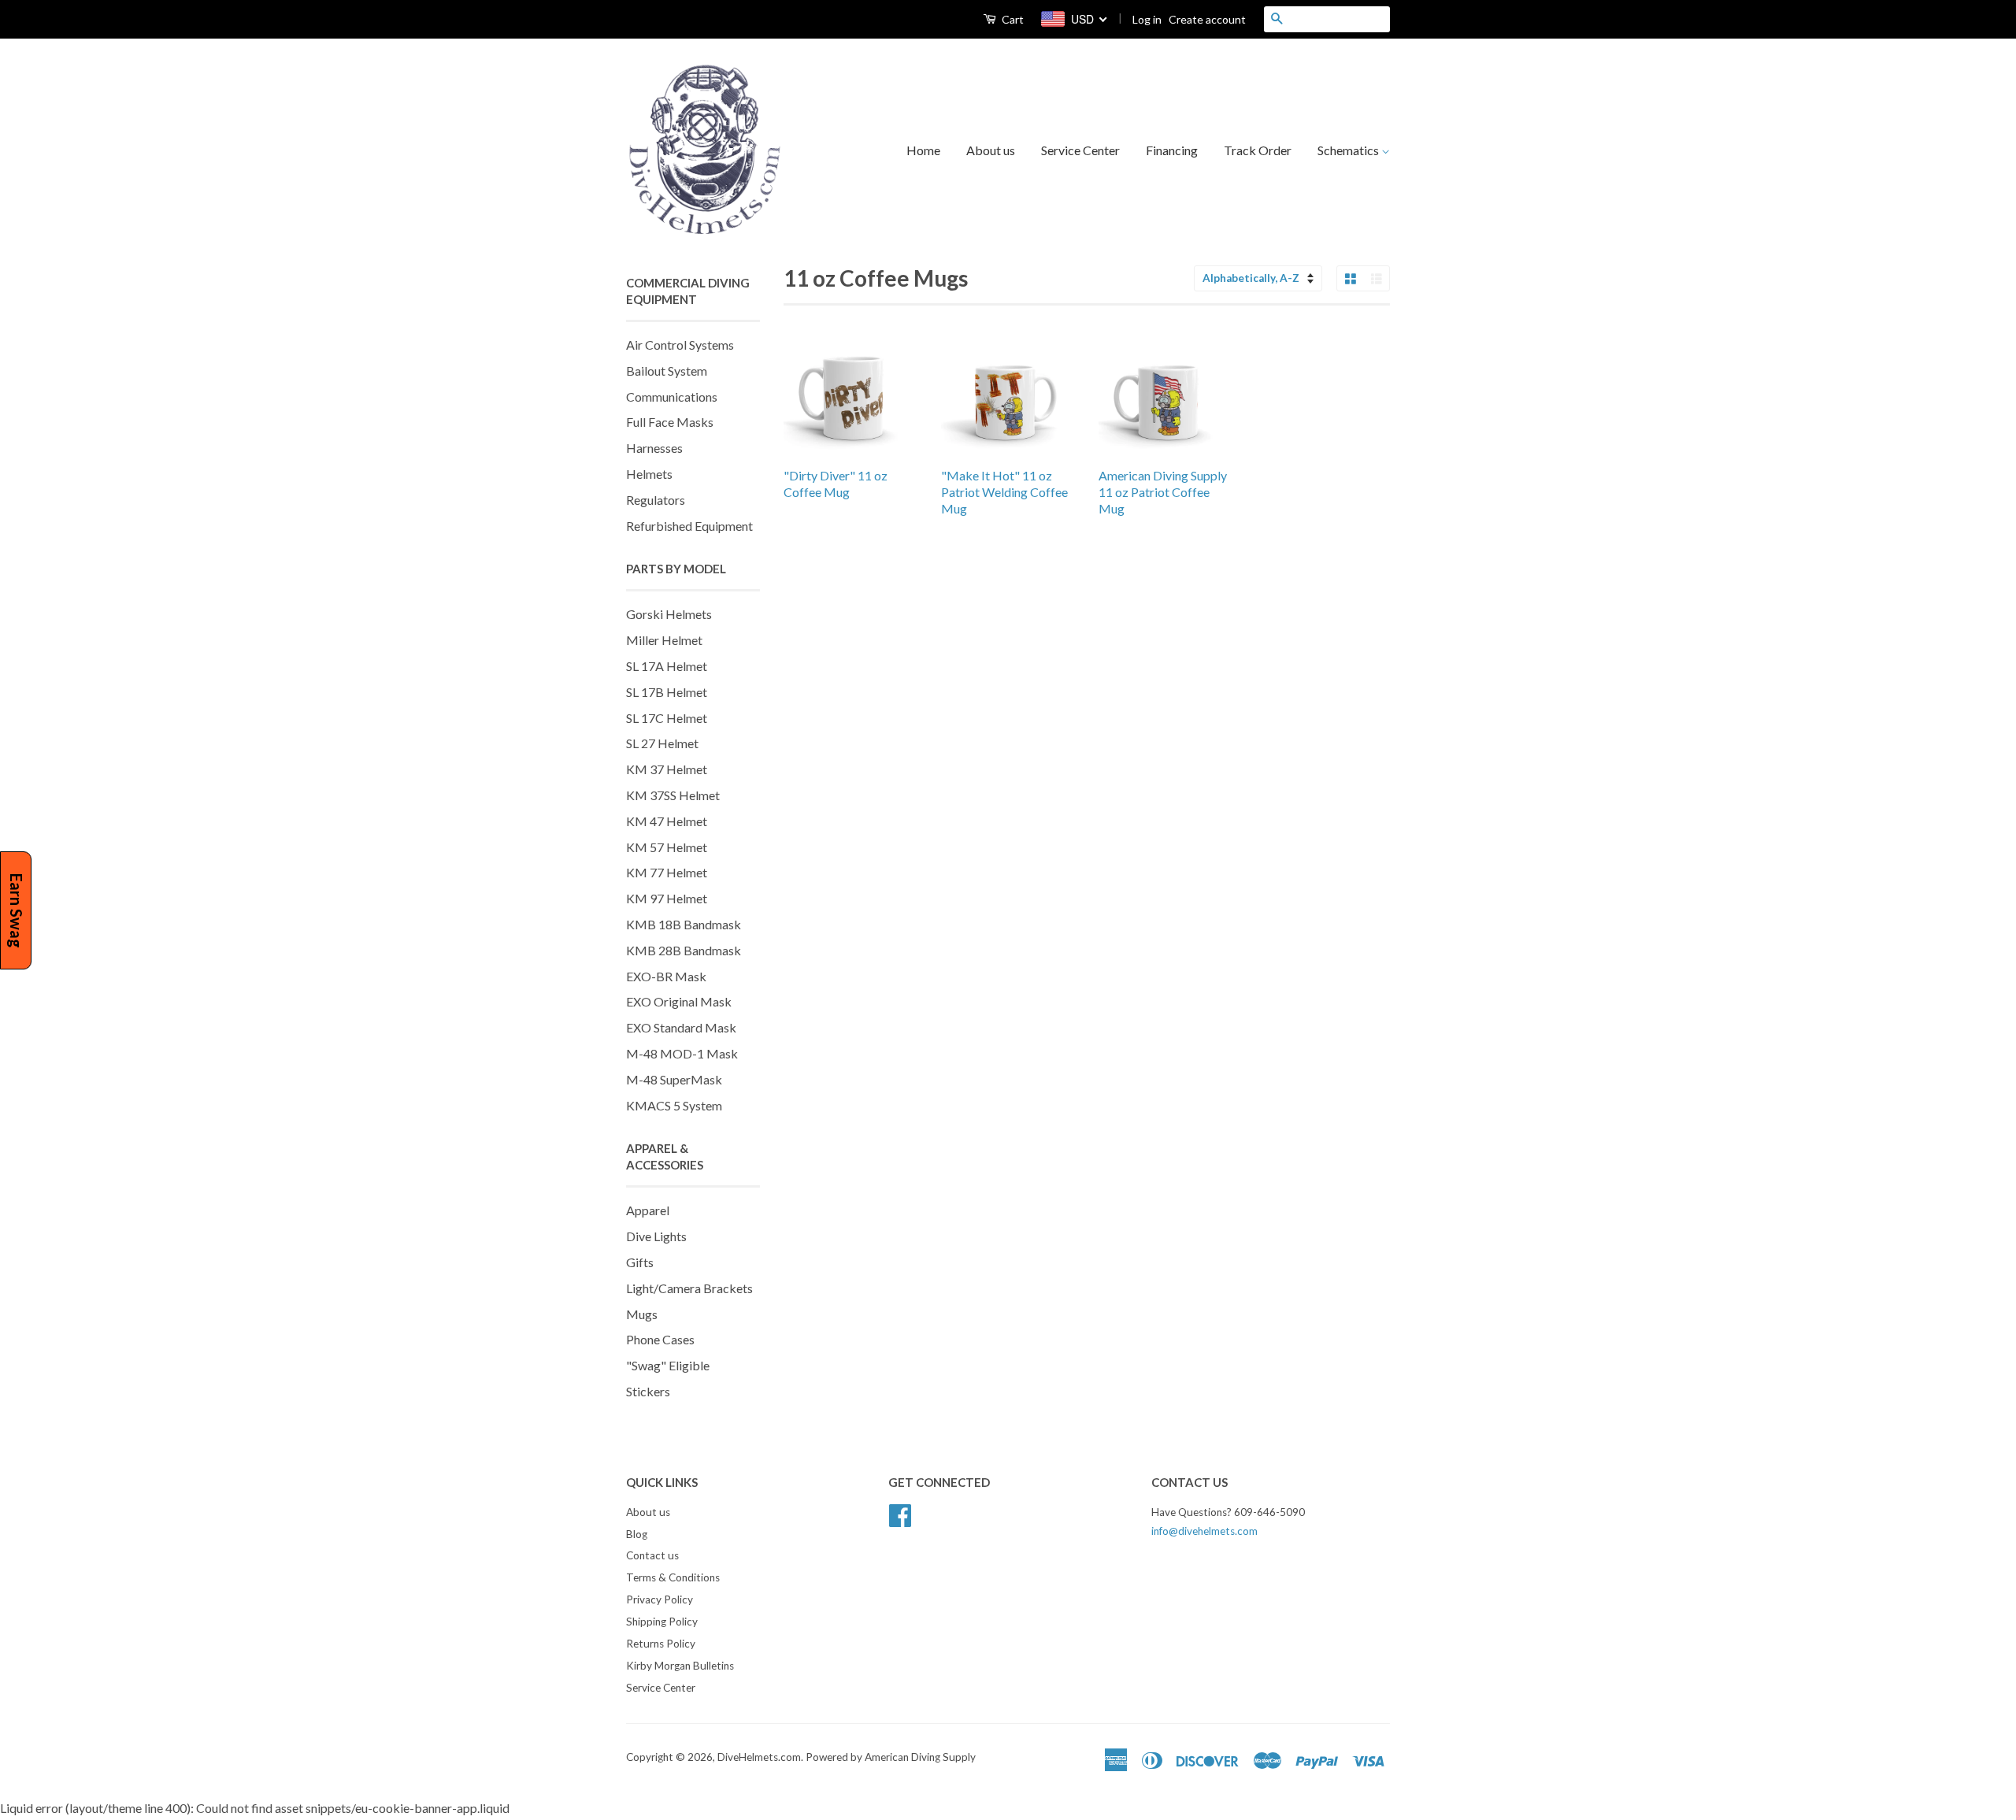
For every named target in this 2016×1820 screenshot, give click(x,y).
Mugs (642, 1314)
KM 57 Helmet (667, 847)
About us (991, 150)
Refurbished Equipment (689, 526)
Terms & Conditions (673, 1577)
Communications (672, 397)
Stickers (648, 1391)
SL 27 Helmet (662, 743)
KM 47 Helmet (667, 821)
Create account (1207, 19)
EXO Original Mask (679, 1001)
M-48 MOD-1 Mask (682, 1053)
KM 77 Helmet (667, 872)
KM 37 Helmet (667, 769)
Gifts (640, 1262)
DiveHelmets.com (759, 1757)
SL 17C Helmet (667, 718)
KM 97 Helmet (667, 898)
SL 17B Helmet (667, 692)
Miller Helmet (664, 640)
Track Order (1258, 150)
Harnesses (654, 448)
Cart (1012, 19)
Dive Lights (656, 1236)
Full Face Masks (670, 422)
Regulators (656, 500)
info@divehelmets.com (1204, 1531)
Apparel (648, 1210)
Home (923, 150)
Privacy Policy (660, 1599)
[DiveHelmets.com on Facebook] (900, 1513)
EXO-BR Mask (666, 976)
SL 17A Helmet (667, 666)
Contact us (652, 1555)
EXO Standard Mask (681, 1027)
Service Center (1080, 150)
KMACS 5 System (674, 1105)
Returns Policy (661, 1644)
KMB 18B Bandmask (684, 924)
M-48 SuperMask (674, 1079)
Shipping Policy (662, 1622)
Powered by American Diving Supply (891, 1757)
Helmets (649, 474)
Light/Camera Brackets (689, 1288)
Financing (1172, 150)
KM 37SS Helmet (673, 795)
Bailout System (667, 371)
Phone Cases (660, 1339)
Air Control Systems (680, 345)
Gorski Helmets (669, 614)
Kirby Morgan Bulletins (680, 1666)
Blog (637, 1534)
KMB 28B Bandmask (684, 950)
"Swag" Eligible (668, 1365)
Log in (1147, 19)
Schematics (1349, 150)
